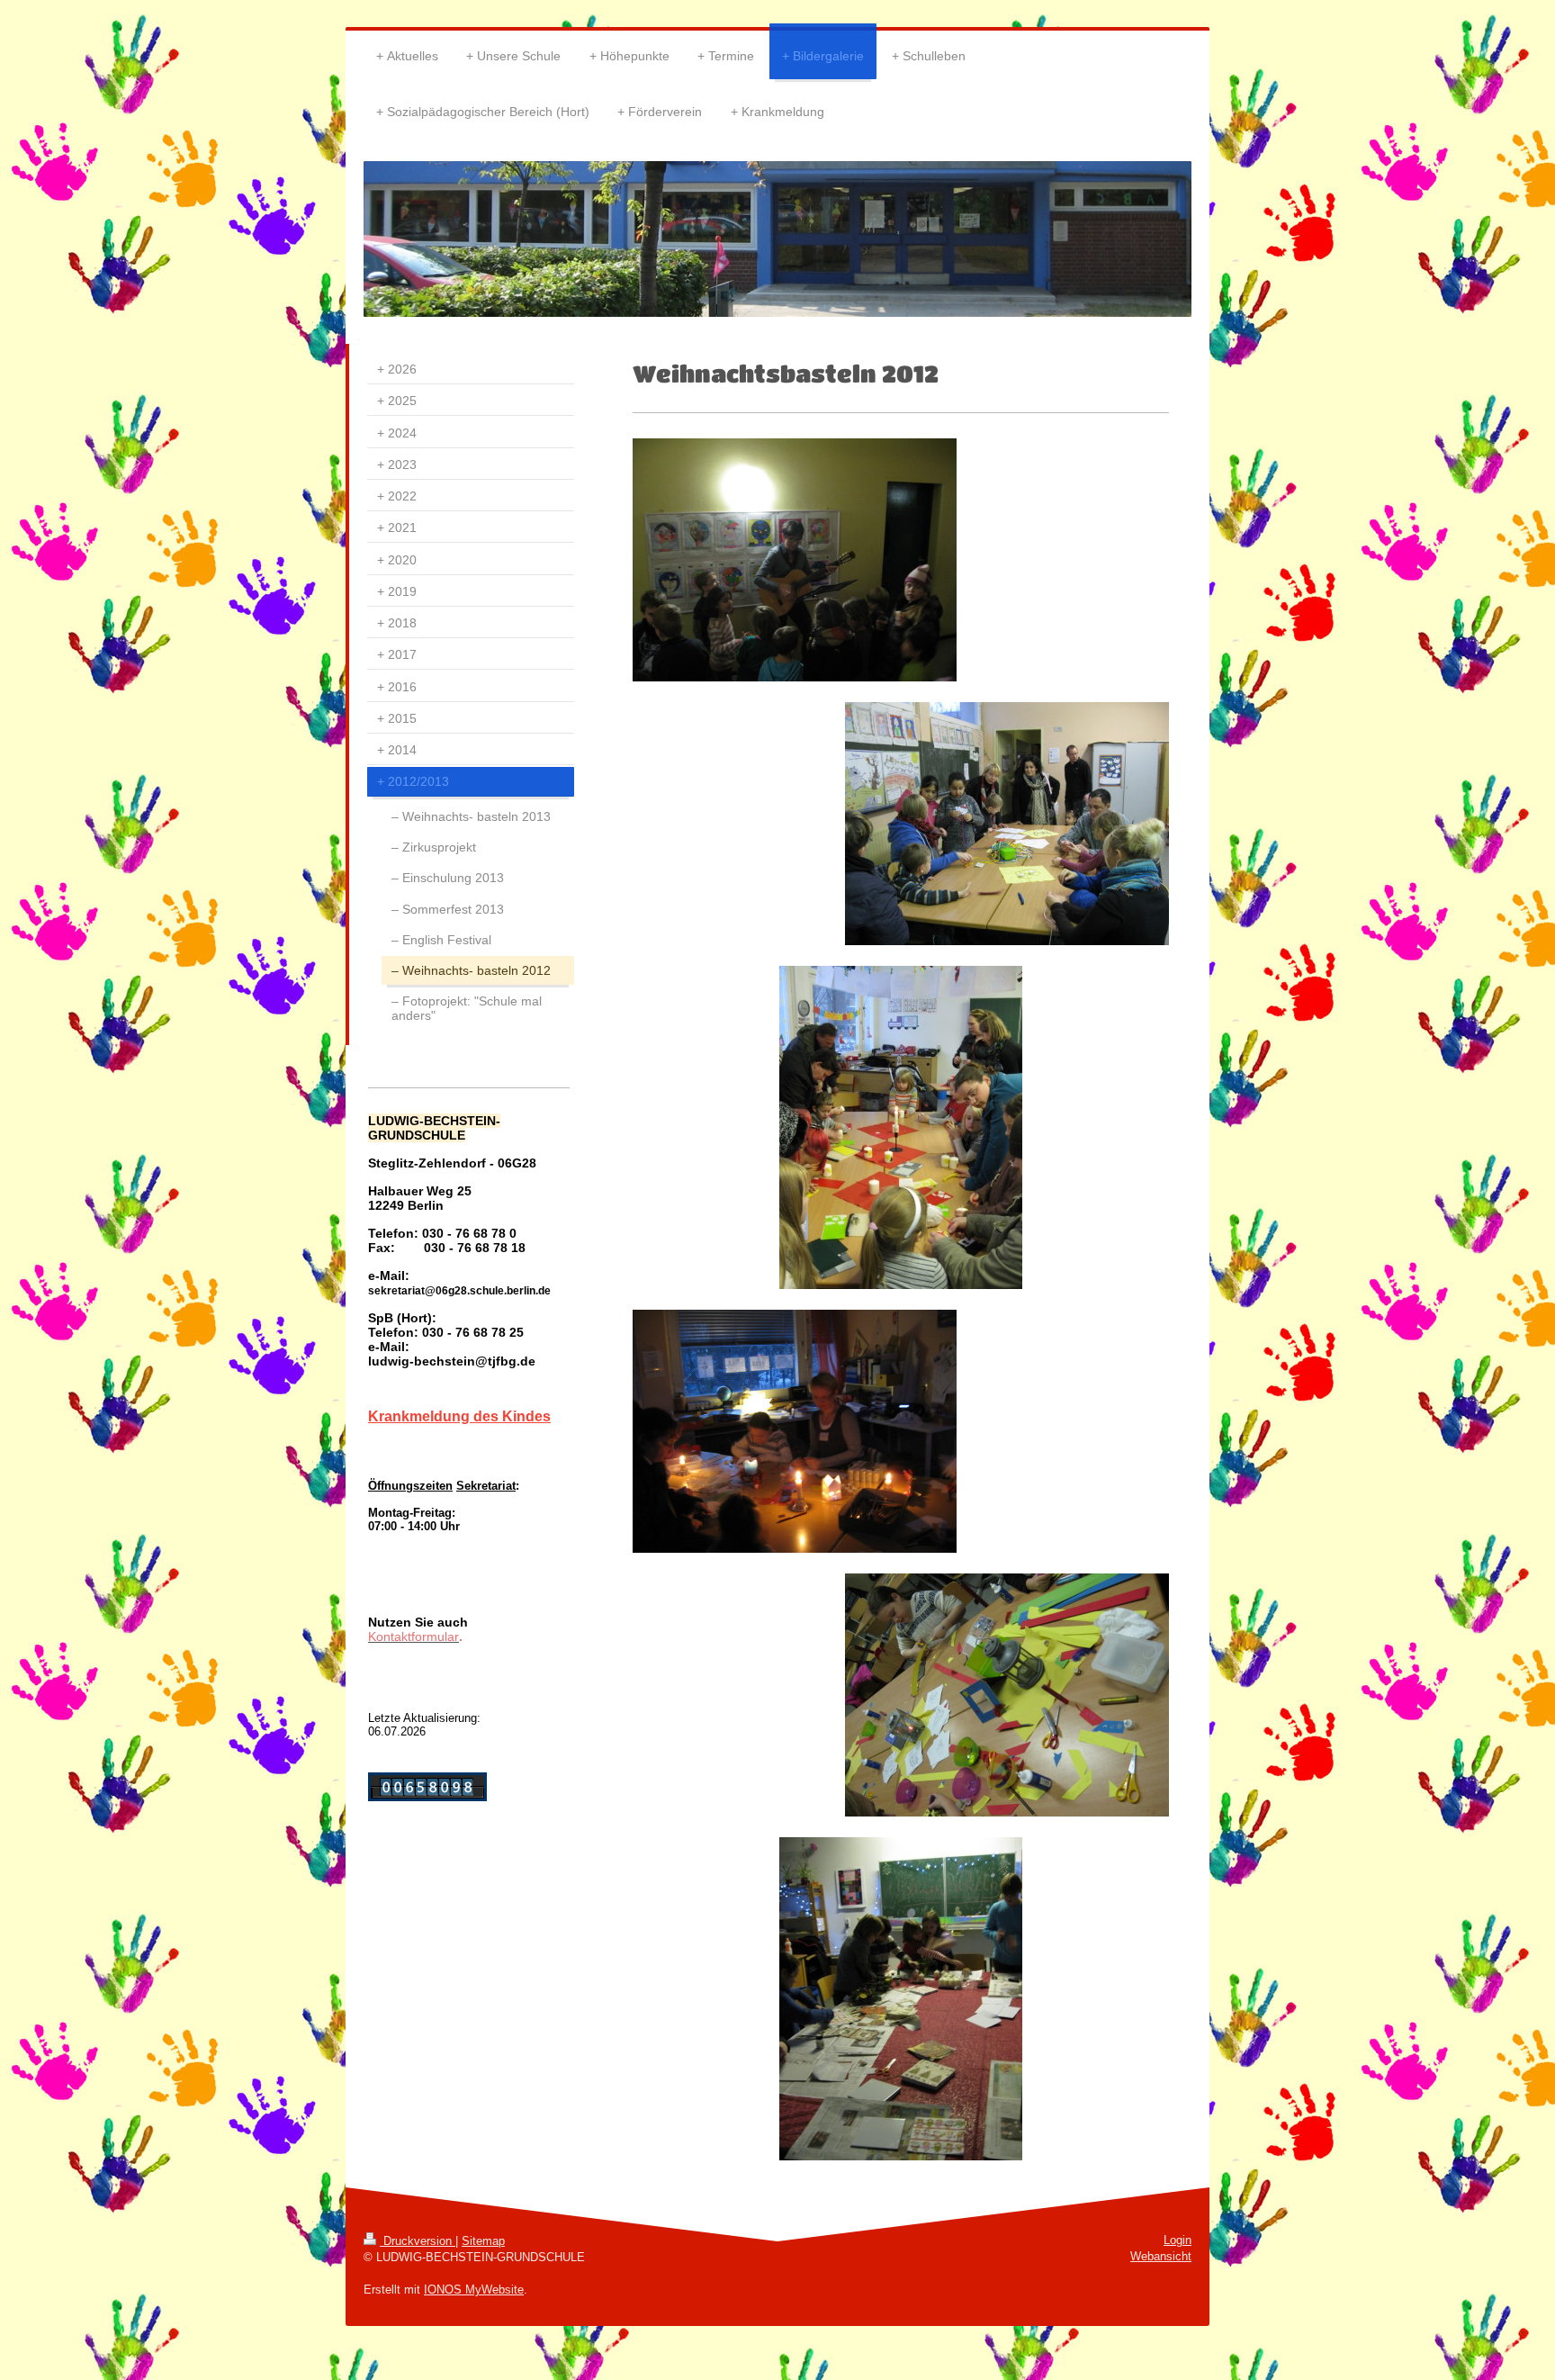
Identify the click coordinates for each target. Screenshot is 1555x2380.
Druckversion (418, 2241)
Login (1177, 2240)
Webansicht (1161, 2256)
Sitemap (483, 2241)
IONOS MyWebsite (474, 2290)
